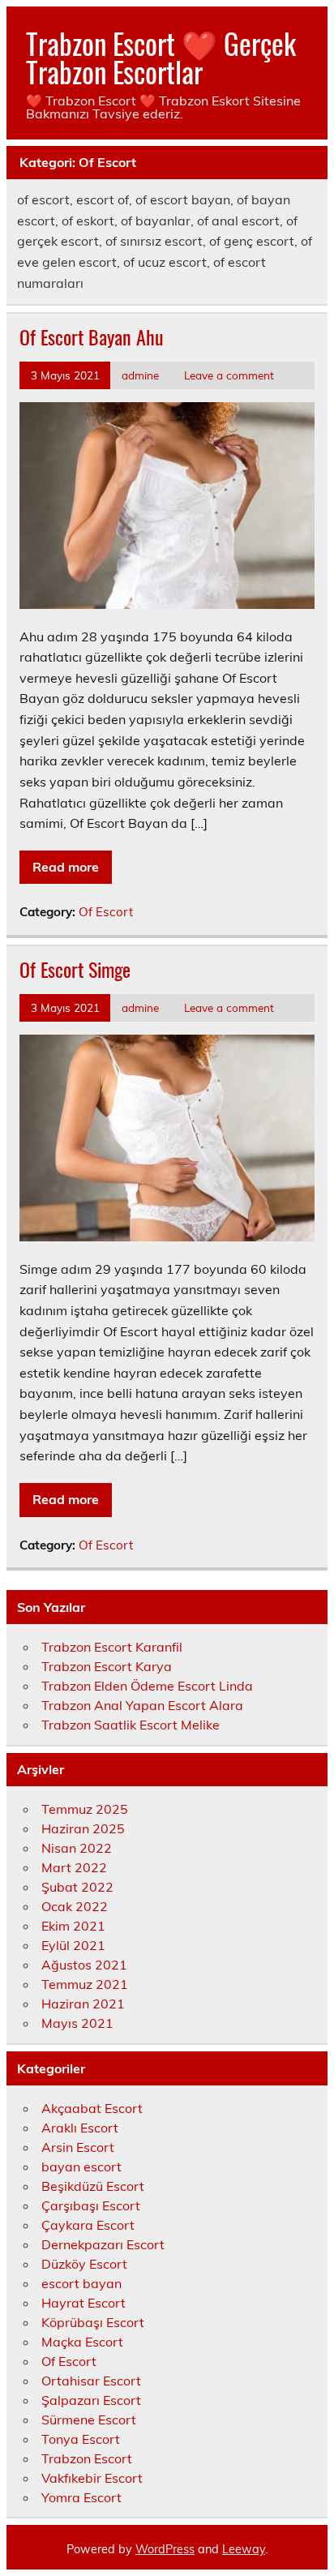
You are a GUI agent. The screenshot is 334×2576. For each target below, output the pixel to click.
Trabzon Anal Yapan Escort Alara (142, 1705)
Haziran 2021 (83, 2004)
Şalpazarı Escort (91, 2400)
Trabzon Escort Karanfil (112, 1647)
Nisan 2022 (77, 1848)
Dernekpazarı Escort (103, 2244)
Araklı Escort (80, 2128)
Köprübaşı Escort (93, 2322)
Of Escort (106, 912)
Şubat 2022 (77, 1887)
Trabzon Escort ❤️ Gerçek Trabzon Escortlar (161, 57)
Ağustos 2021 (84, 1965)
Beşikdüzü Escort (93, 2186)
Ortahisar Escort (91, 2381)
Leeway (244, 2549)
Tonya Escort (81, 2439)
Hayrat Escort (83, 2303)
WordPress (165, 2549)
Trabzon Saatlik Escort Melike (131, 1725)
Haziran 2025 (83, 1828)
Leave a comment (229, 375)
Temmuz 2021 (85, 1984)
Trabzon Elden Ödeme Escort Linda (147, 1686)
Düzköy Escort (84, 2264)
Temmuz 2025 (85, 1809)
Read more (66, 867)
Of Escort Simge (75, 969)
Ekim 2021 (73, 1926)
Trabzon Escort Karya (107, 1666)
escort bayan (81, 2283)
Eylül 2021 (73, 1945)
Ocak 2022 (75, 1906)
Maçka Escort (82, 2342)
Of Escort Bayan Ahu (92, 336)
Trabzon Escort (87, 2458)
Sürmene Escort (89, 2420)
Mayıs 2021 (77, 2023)
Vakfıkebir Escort (92, 2478)
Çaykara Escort (88, 2225)
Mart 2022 (74, 1867)
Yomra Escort (81, 2497)
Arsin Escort (78, 2147)
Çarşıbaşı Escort (91, 2205)
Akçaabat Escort (92, 2108)
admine (140, 375)
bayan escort (81, 2167)
